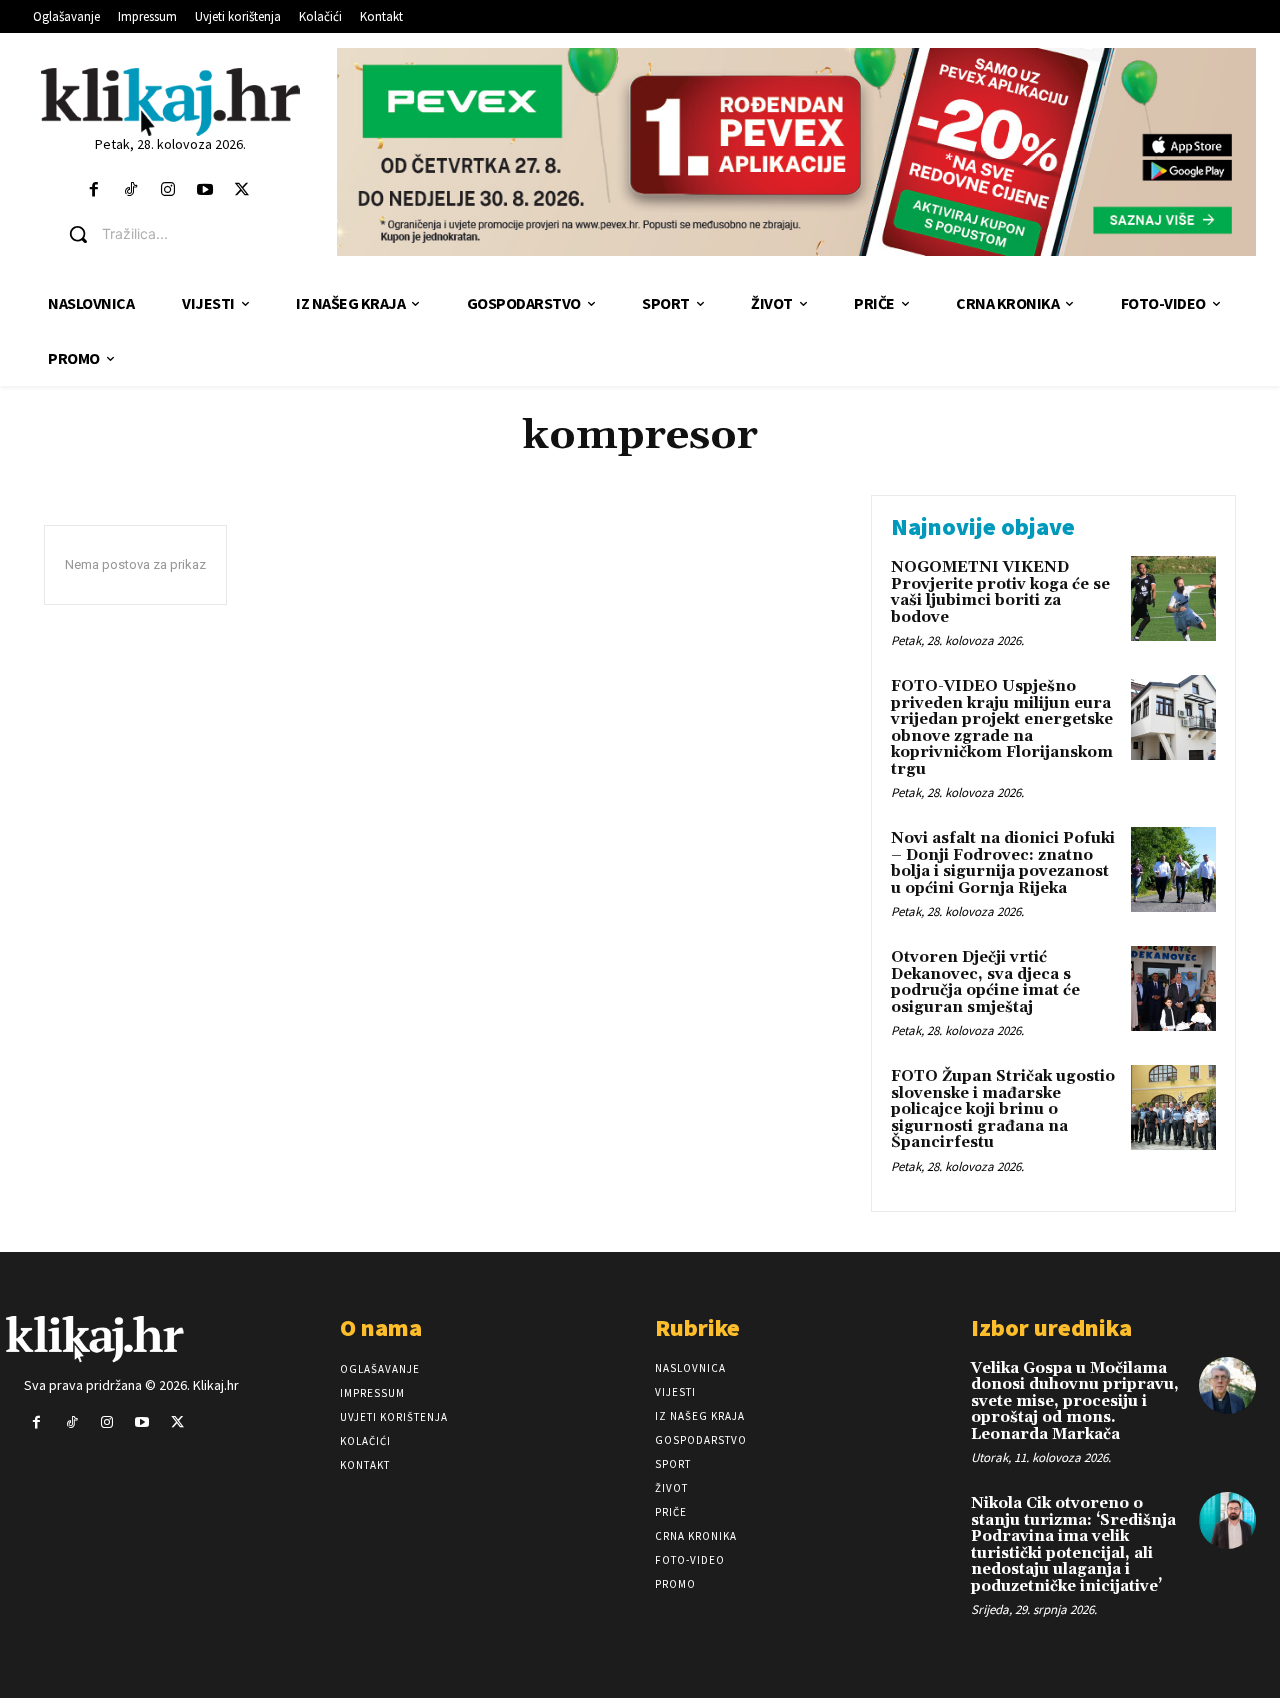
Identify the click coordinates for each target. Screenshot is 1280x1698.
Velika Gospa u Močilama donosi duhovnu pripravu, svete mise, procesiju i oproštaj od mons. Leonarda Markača (1075, 1401)
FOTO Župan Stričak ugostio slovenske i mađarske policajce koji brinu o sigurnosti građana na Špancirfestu (1003, 1109)
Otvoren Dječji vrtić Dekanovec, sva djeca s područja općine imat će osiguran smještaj (985, 982)
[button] (185, 234)
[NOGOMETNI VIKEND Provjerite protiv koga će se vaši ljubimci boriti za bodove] (1173, 598)
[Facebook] (93, 190)
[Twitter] (242, 190)
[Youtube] (205, 190)
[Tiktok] (130, 190)
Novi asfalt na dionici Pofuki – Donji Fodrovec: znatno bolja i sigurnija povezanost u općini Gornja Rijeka (1003, 863)
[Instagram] (167, 190)
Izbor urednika (1051, 1327)
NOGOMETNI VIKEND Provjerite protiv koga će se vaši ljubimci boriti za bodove (1000, 592)
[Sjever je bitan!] (170, 101)
